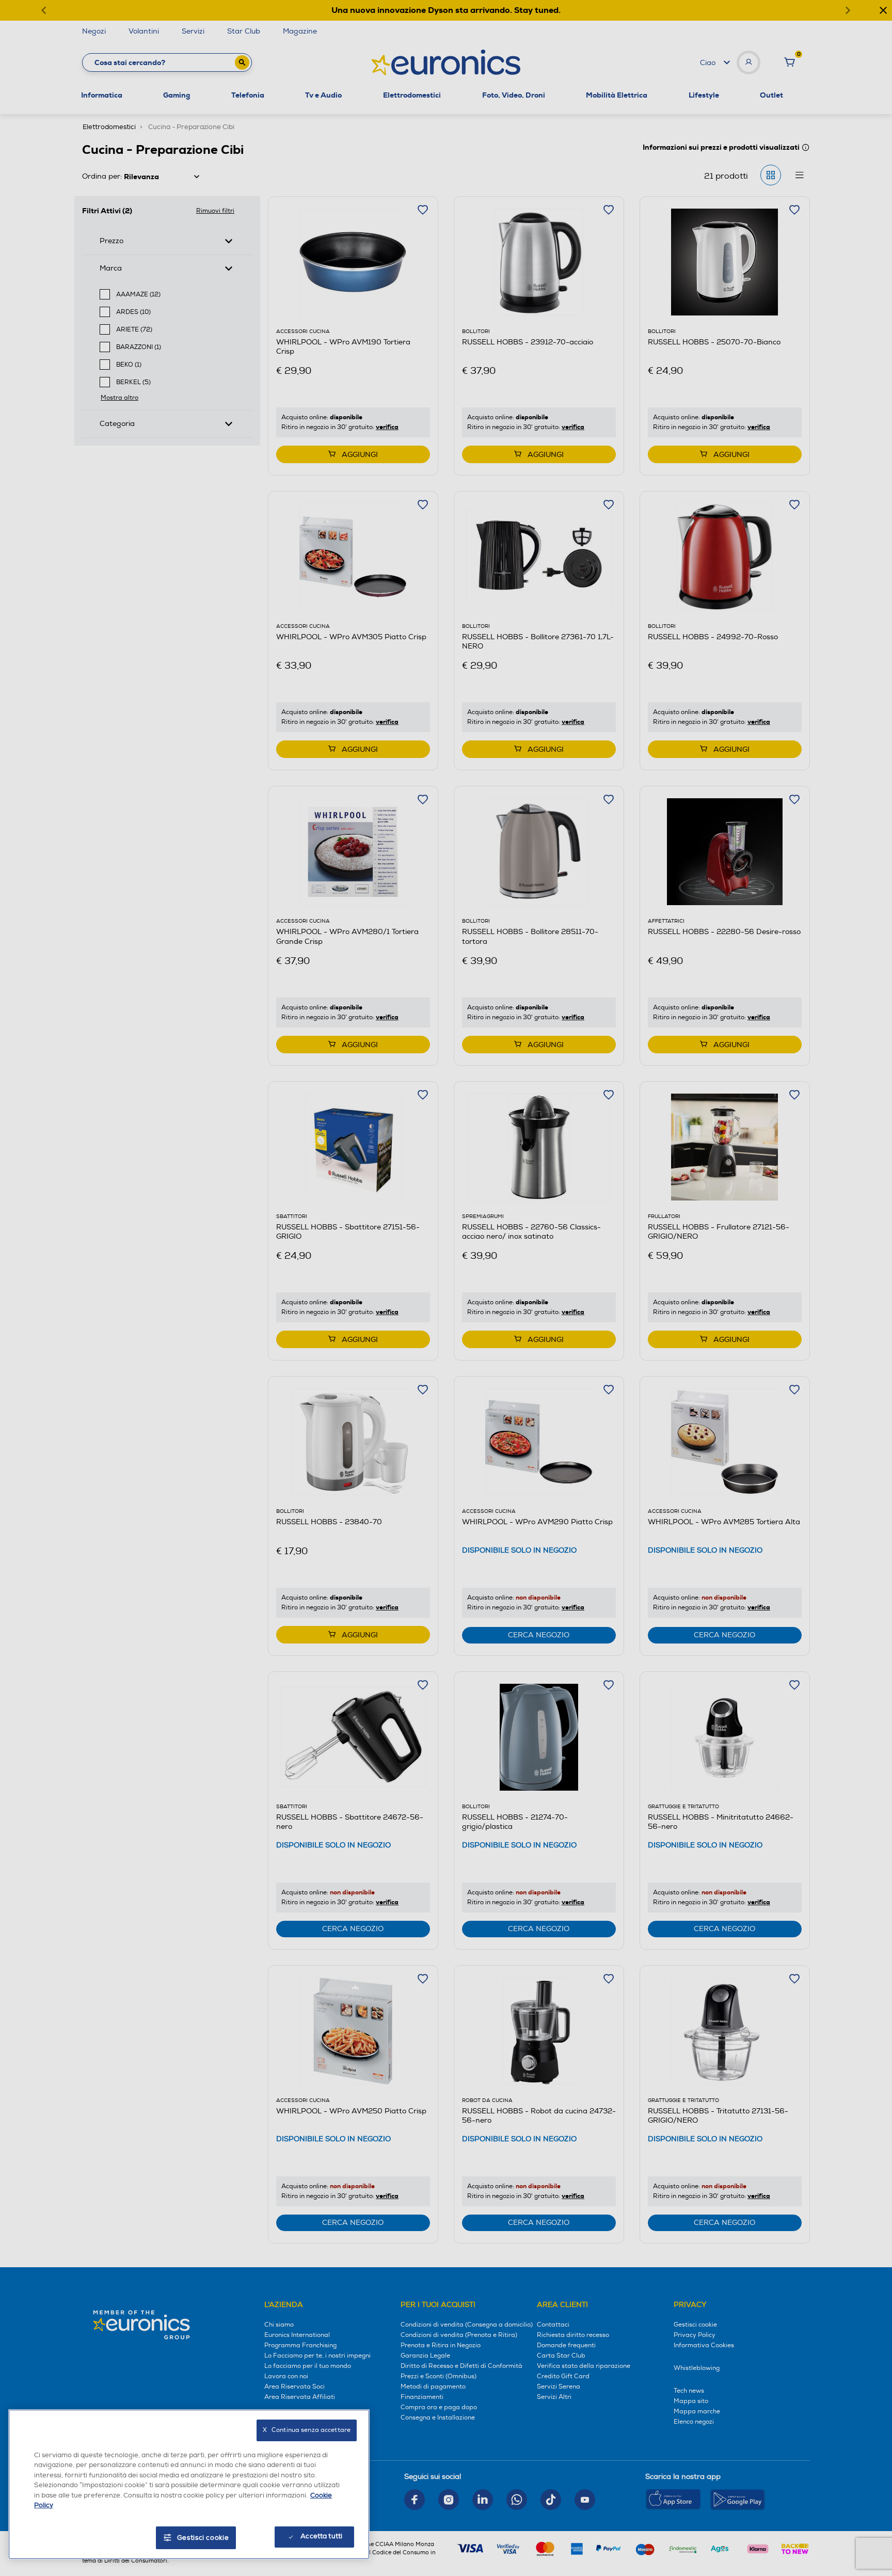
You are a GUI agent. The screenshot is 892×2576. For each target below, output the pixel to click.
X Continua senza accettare (307, 2430)
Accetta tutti (321, 2536)
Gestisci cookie (203, 2538)
